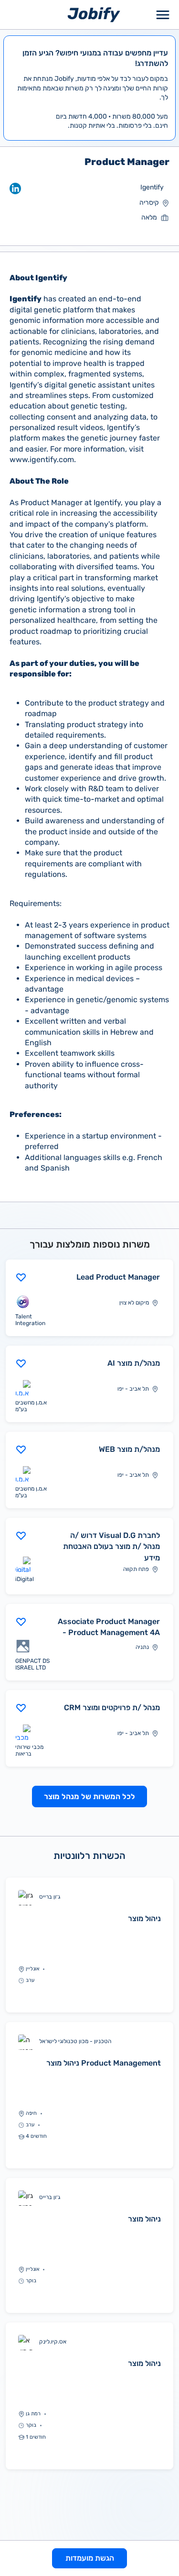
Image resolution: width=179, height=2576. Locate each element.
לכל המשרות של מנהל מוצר (89, 1797)
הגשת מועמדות (90, 2558)
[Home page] (94, 14)
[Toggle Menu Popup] (163, 15)
